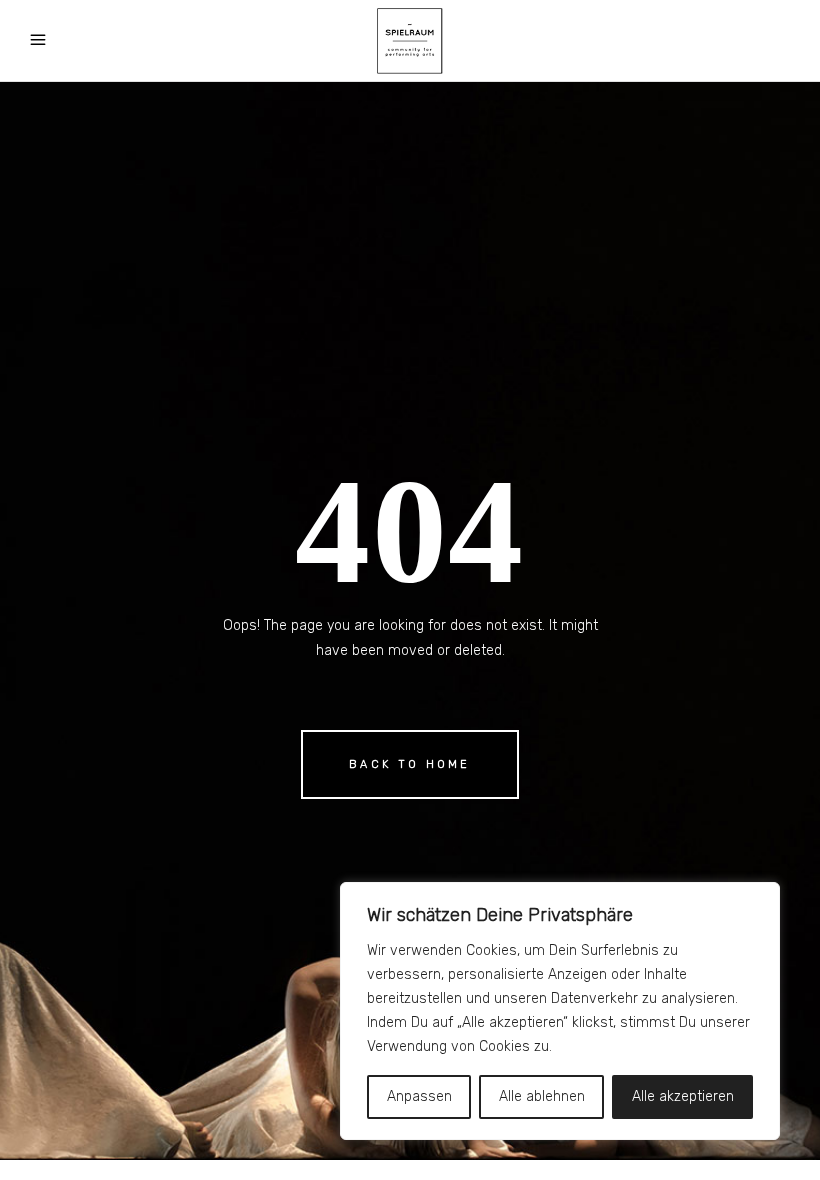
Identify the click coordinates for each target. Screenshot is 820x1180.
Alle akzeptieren (683, 1096)
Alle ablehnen (542, 1096)
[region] (560, 1011)
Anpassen (419, 1096)
